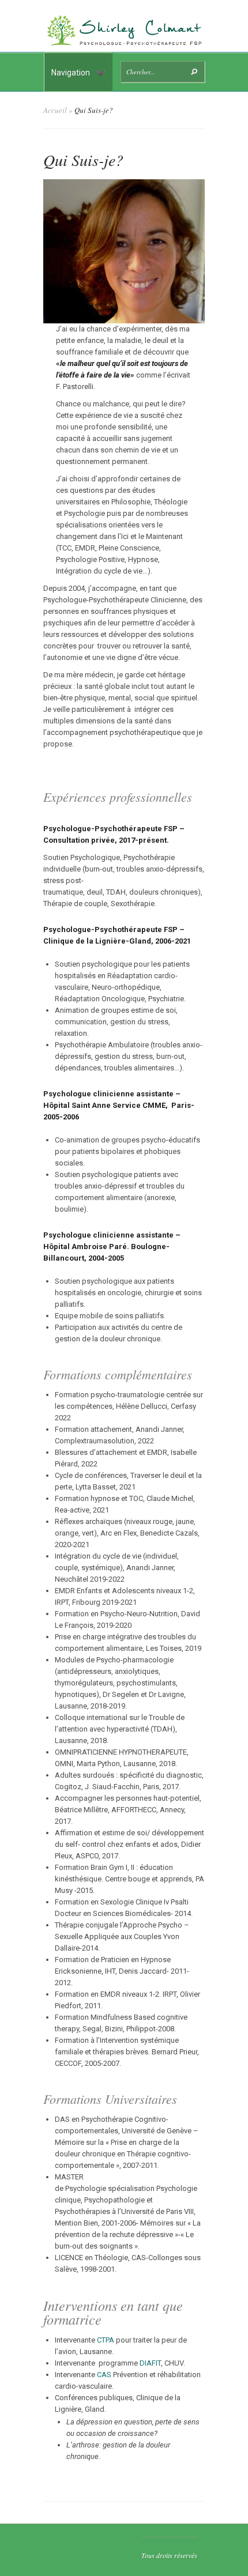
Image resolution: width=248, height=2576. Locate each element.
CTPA (106, 2340)
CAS (104, 2375)
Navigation (71, 73)
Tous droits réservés (169, 2555)
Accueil (55, 110)
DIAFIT (150, 2363)
